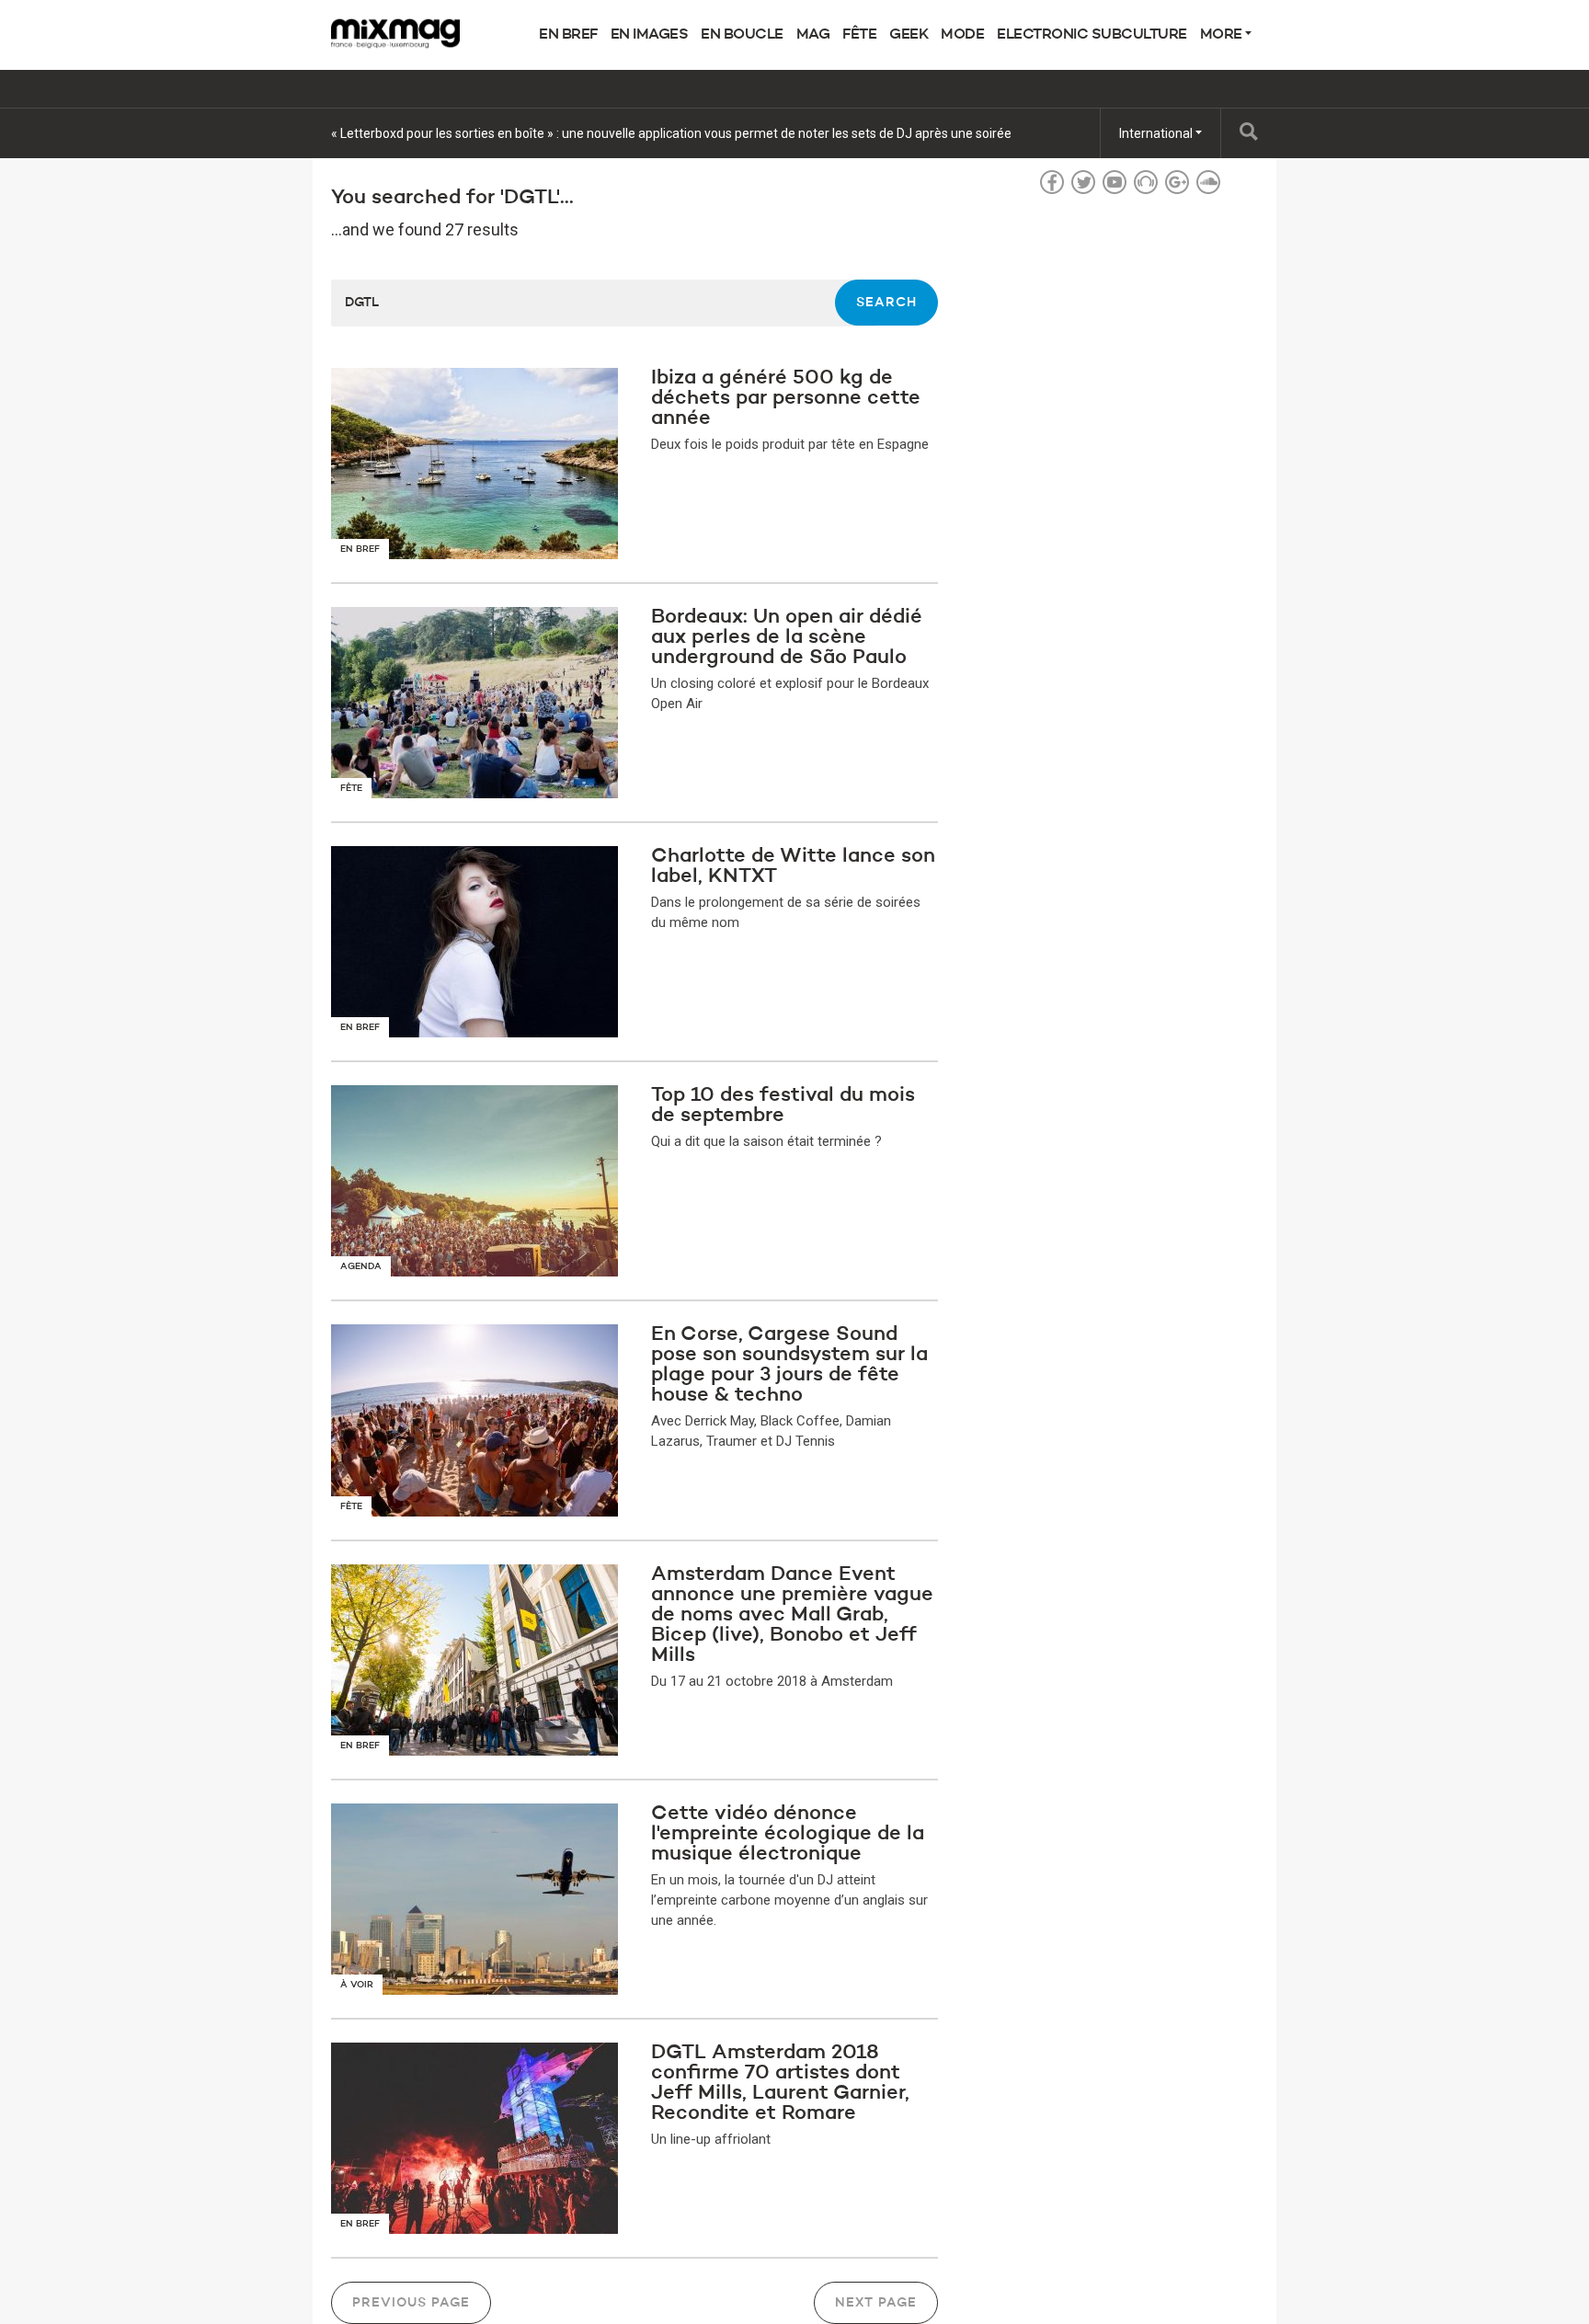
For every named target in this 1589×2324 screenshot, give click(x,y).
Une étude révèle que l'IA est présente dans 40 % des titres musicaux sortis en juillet (572, 133)
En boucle (742, 35)
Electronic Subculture (1092, 35)
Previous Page (411, 2303)
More (1223, 35)
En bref (568, 35)
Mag (813, 35)
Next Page (876, 2303)
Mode (962, 35)
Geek (909, 35)
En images (650, 35)
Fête (859, 35)
